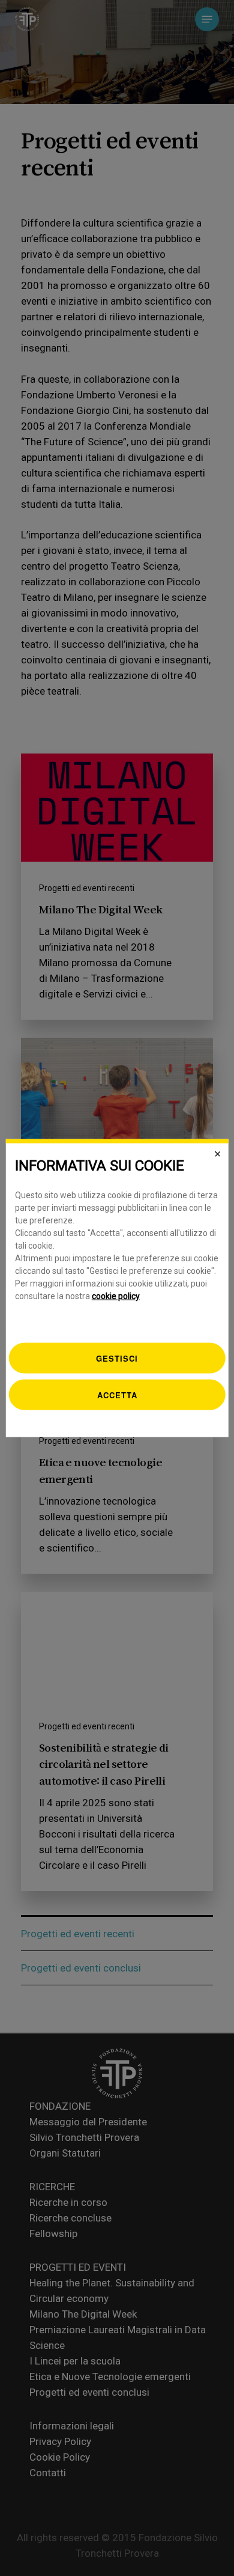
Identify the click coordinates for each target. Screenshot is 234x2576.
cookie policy (116, 1296)
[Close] (217, 1154)
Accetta (117, 1395)
